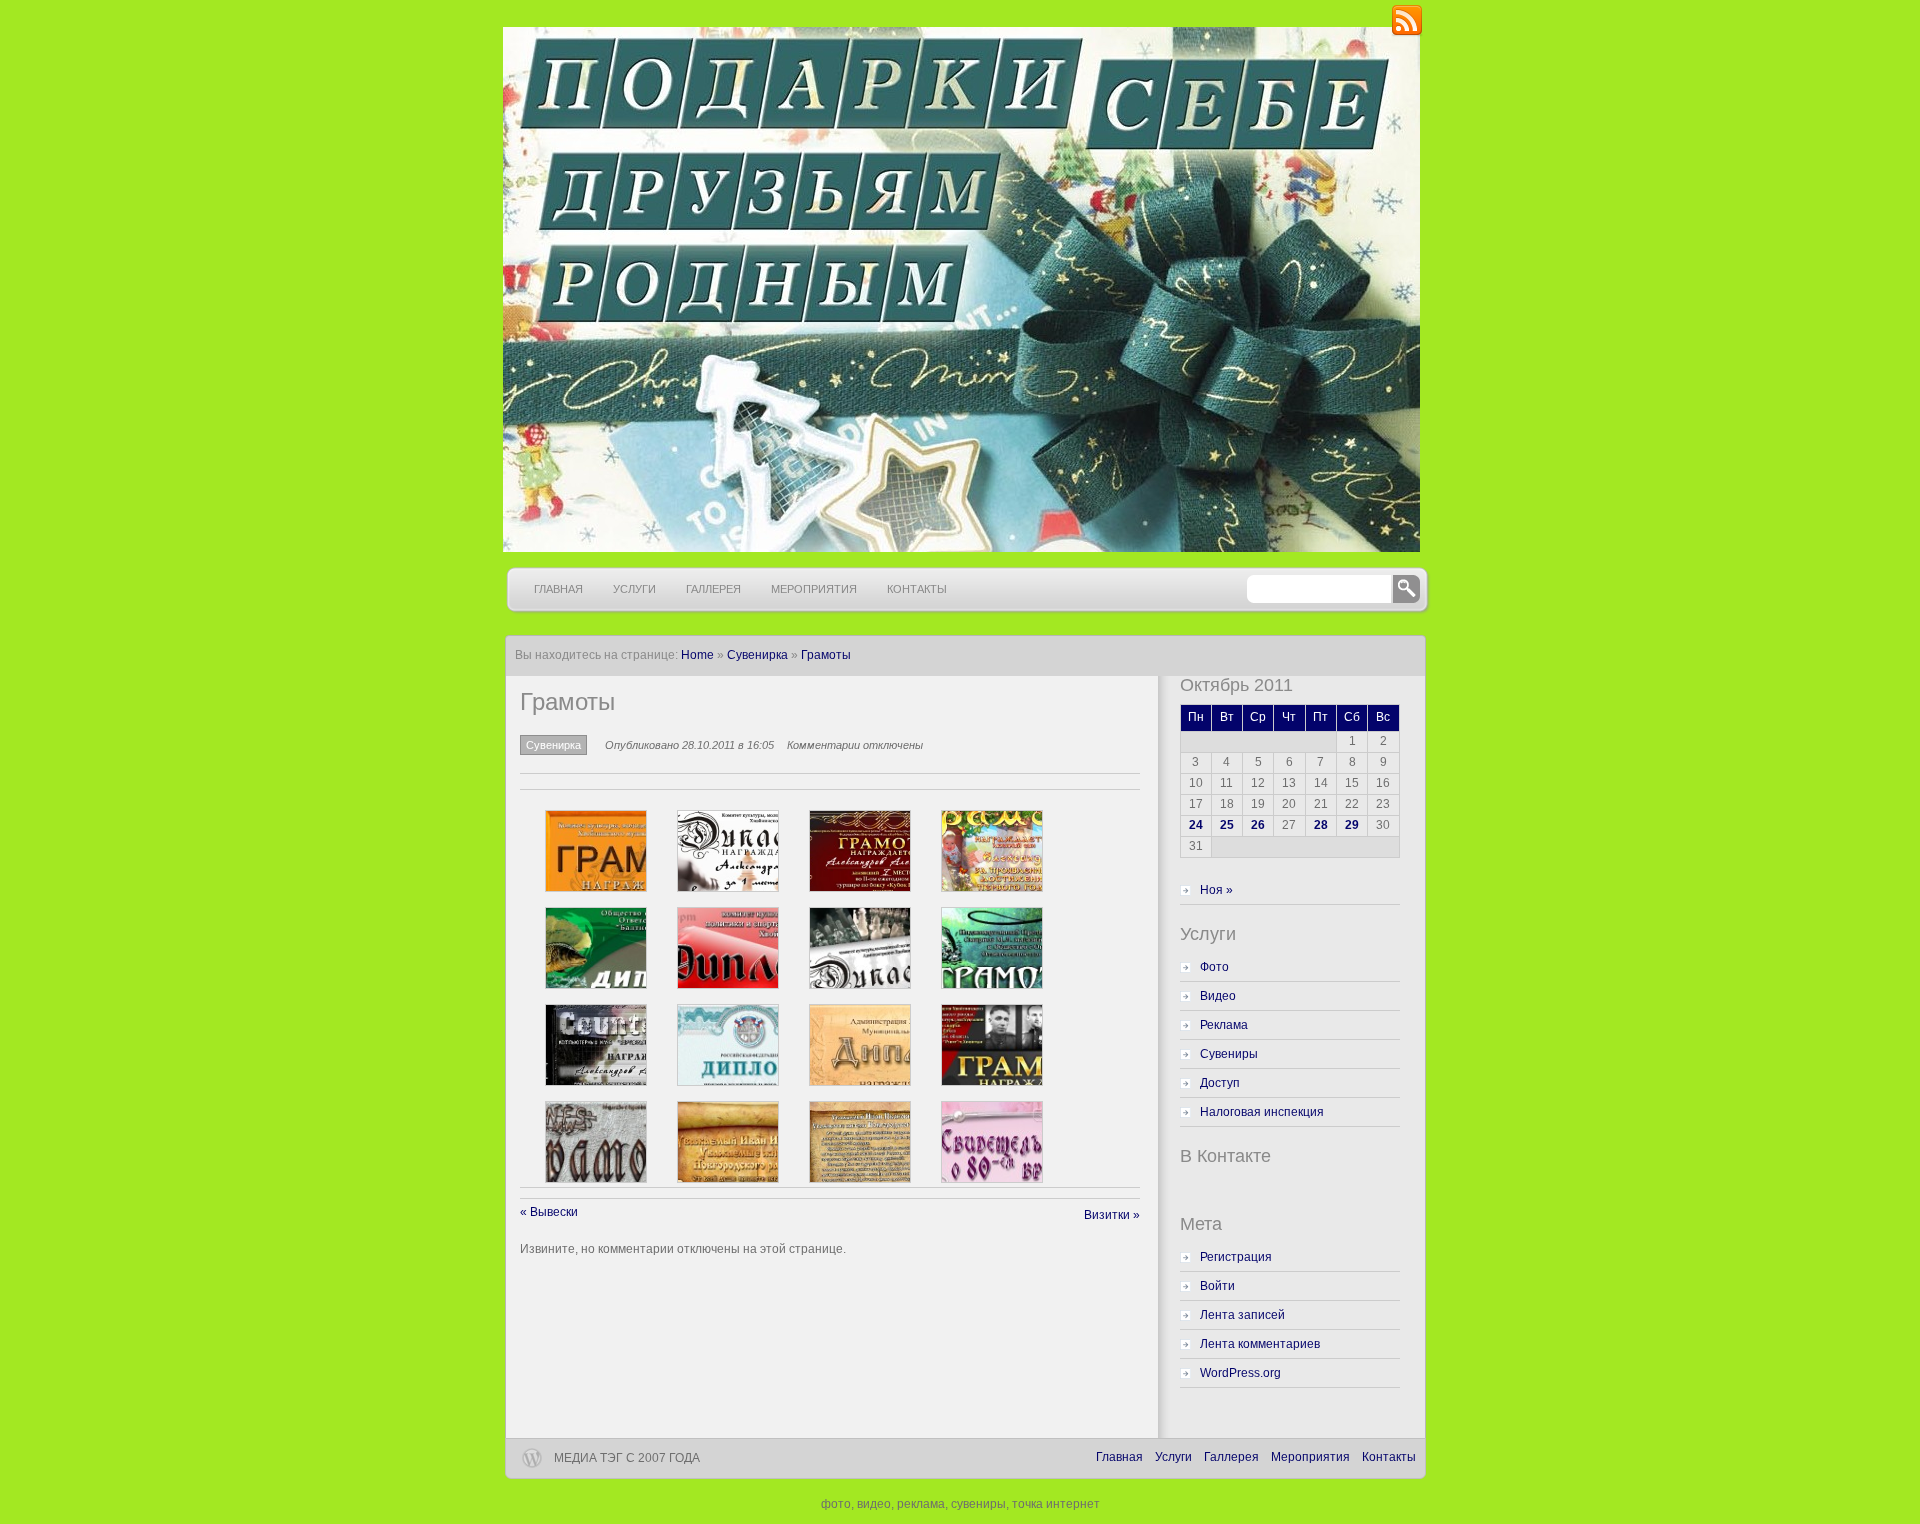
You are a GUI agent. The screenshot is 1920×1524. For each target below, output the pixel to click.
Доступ (1220, 1083)
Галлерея (713, 589)
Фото (1214, 967)
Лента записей (1242, 1315)
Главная (558, 589)
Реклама (1224, 1025)
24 (1196, 825)
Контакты (917, 589)
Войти (1217, 1286)
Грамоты (826, 655)
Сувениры (1229, 1054)
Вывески (549, 1212)
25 (1227, 825)
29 (1352, 825)
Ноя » (1216, 890)
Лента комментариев (1260, 1344)
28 (1321, 825)
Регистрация (1236, 1257)
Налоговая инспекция (1262, 1112)
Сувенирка (757, 655)
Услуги (634, 589)
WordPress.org (1240, 1373)
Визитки (1112, 1215)
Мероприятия (814, 589)
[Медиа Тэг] (959, 289)
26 (1258, 825)
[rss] (1407, 33)
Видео (1218, 996)
